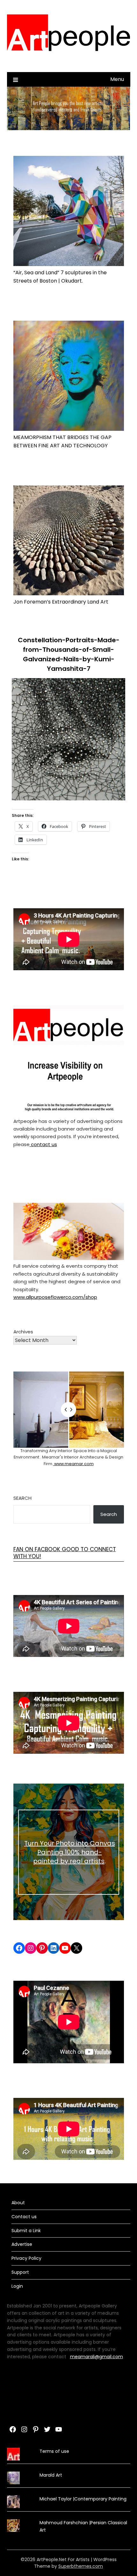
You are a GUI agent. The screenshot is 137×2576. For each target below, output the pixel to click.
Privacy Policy (26, 2258)
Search (22, 1498)
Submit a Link (26, 2231)
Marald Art (51, 2475)
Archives (23, 1332)
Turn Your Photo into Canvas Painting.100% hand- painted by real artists (70, 1852)
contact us (43, 1144)
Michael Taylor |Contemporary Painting (83, 2499)
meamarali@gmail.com (97, 2357)
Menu (117, 79)
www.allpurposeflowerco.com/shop (55, 1297)
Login (17, 2286)
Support (20, 2272)
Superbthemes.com (81, 2566)
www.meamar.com (73, 1464)
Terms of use (54, 2451)
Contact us (24, 2217)
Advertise (22, 2244)
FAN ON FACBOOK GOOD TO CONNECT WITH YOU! (65, 1553)
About (18, 2203)
